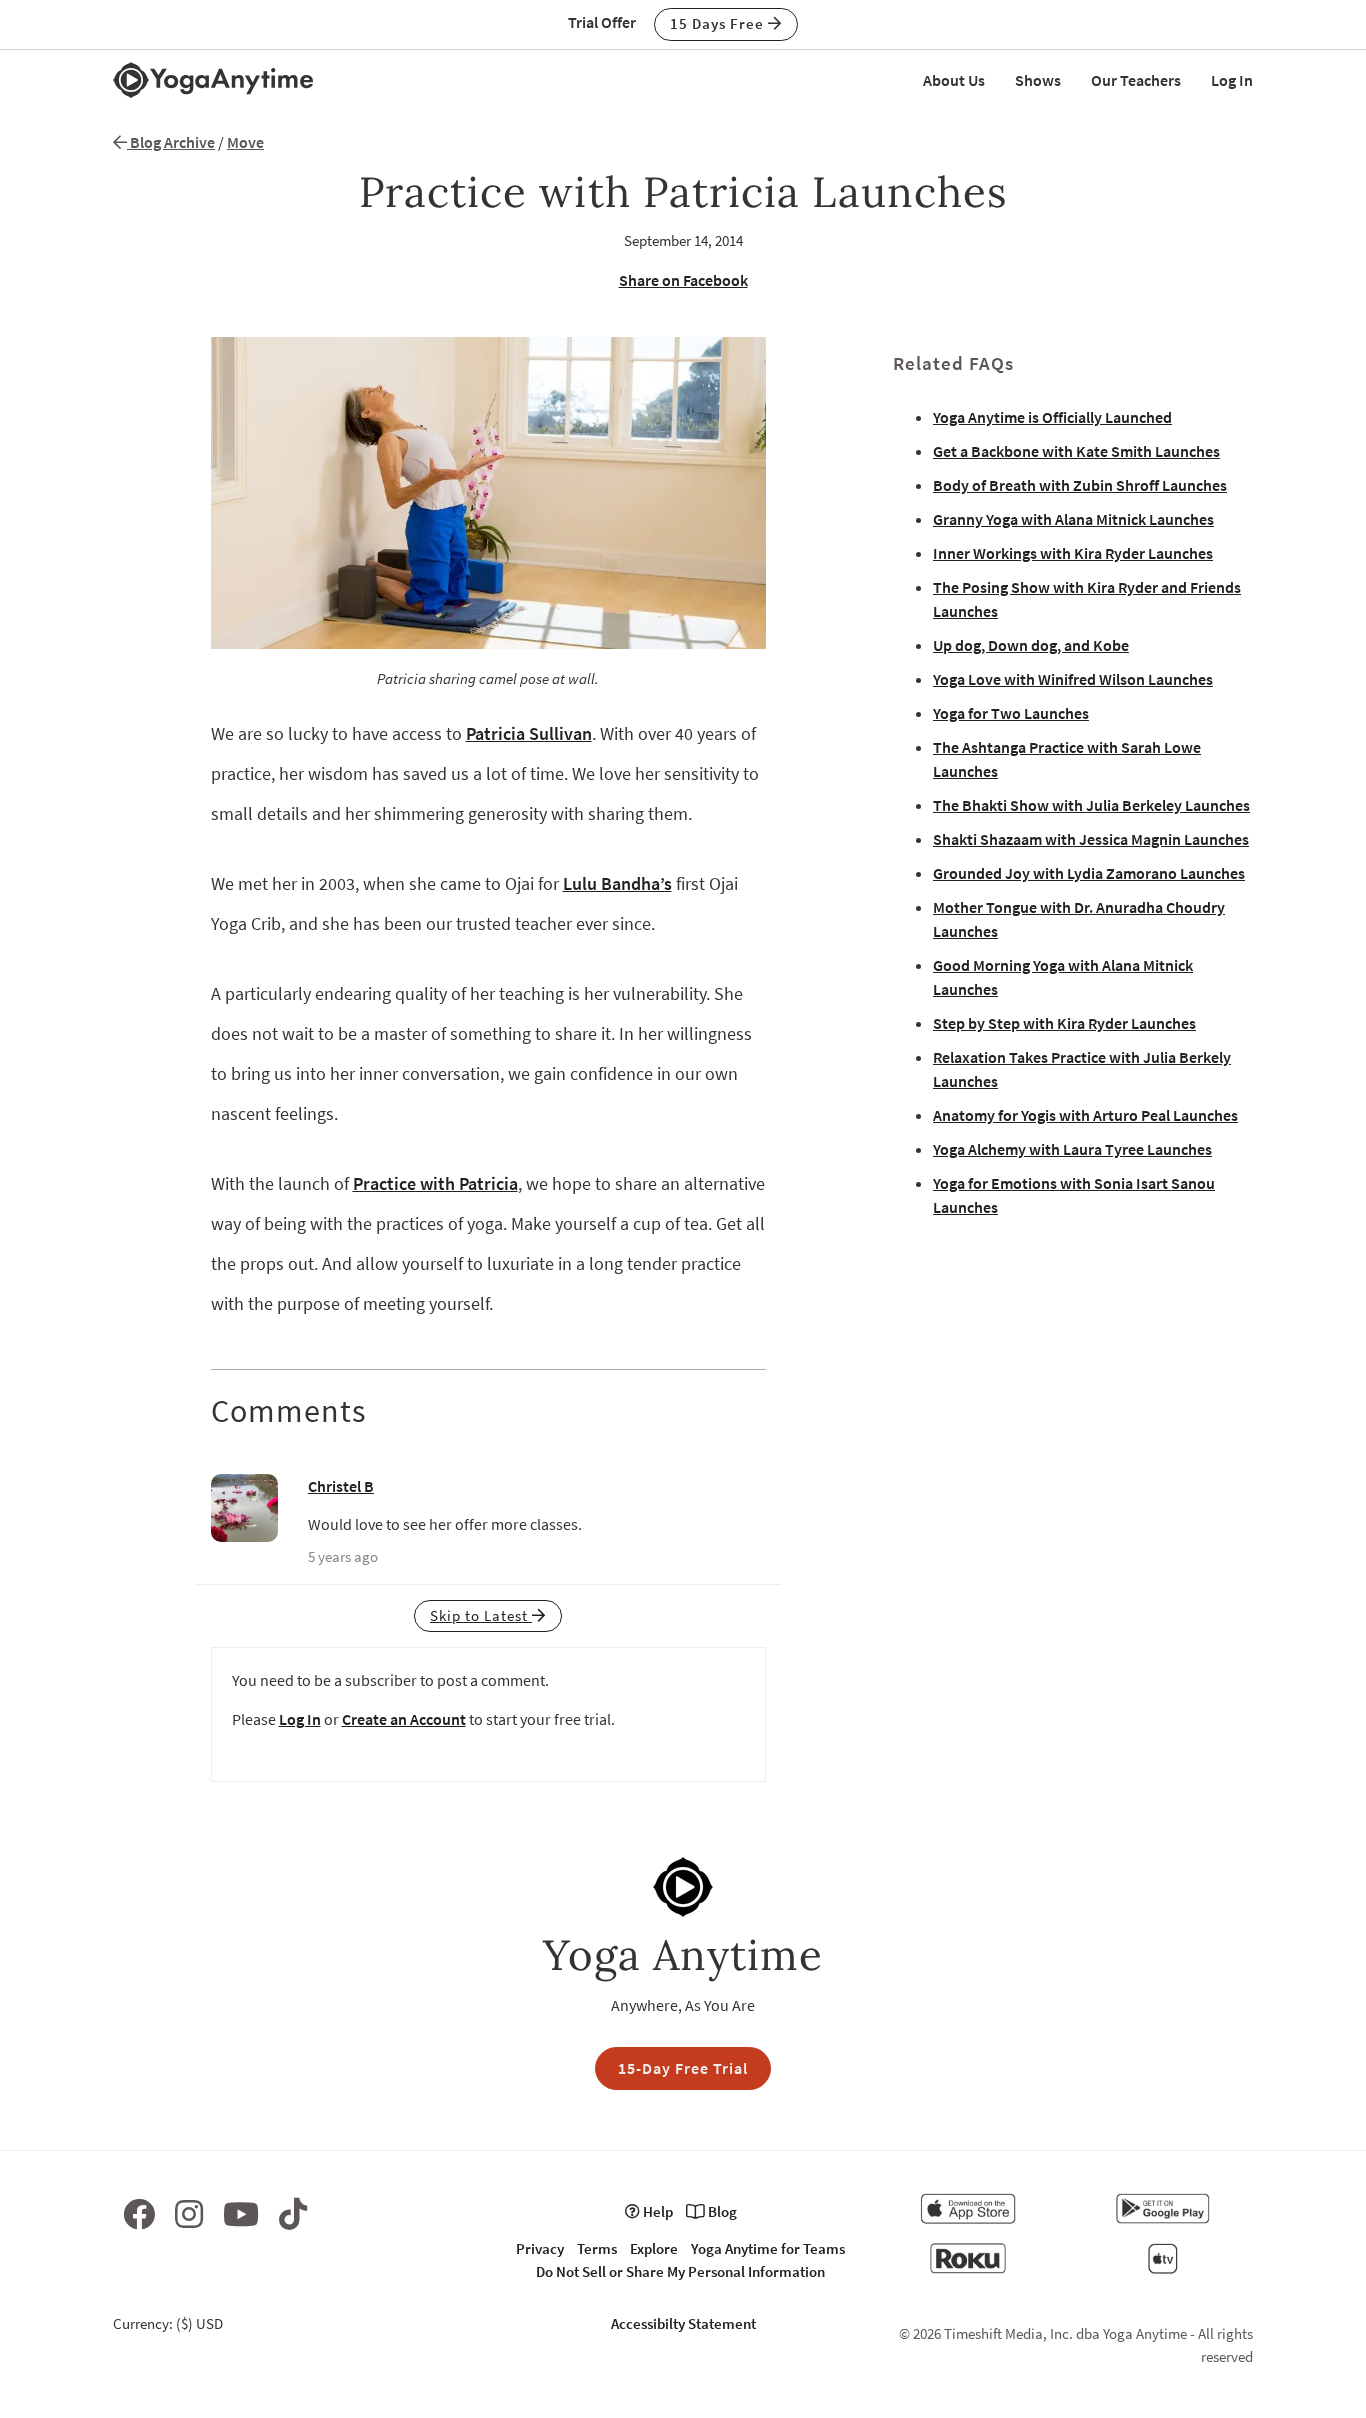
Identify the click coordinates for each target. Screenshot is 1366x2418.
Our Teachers (1136, 80)
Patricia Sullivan (529, 733)
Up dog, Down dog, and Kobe (1031, 645)
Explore (654, 2248)
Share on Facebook (683, 280)
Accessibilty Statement (683, 2323)
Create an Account (404, 1719)
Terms (597, 2248)
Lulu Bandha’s (617, 883)
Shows (1038, 80)
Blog (721, 2211)
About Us (954, 80)
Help (656, 2211)
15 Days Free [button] (719, 23)
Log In (1232, 80)
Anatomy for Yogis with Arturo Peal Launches (1085, 1115)
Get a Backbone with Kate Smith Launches (1076, 451)
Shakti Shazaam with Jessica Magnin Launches (1091, 839)
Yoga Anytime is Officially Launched (1052, 417)
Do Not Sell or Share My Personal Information (680, 2271)
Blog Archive (171, 142)
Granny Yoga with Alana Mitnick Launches (1073, 519)
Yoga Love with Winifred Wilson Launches (1073, 679)
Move (245, 142)
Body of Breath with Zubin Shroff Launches (1080, 485)
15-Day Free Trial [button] (683, 2068)
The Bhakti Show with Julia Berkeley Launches (1091, 805)
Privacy (540, 2248)
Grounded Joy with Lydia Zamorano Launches (1089, 873)
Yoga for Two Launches (1011, 713)
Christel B (341, 1486)
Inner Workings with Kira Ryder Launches (1073, 553)
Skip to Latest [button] (481, 1615)
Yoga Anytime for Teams (768, 2248)
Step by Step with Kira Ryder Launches (1064, 1023)
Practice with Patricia (435, 1183)
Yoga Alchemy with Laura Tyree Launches (1072, 1149)
